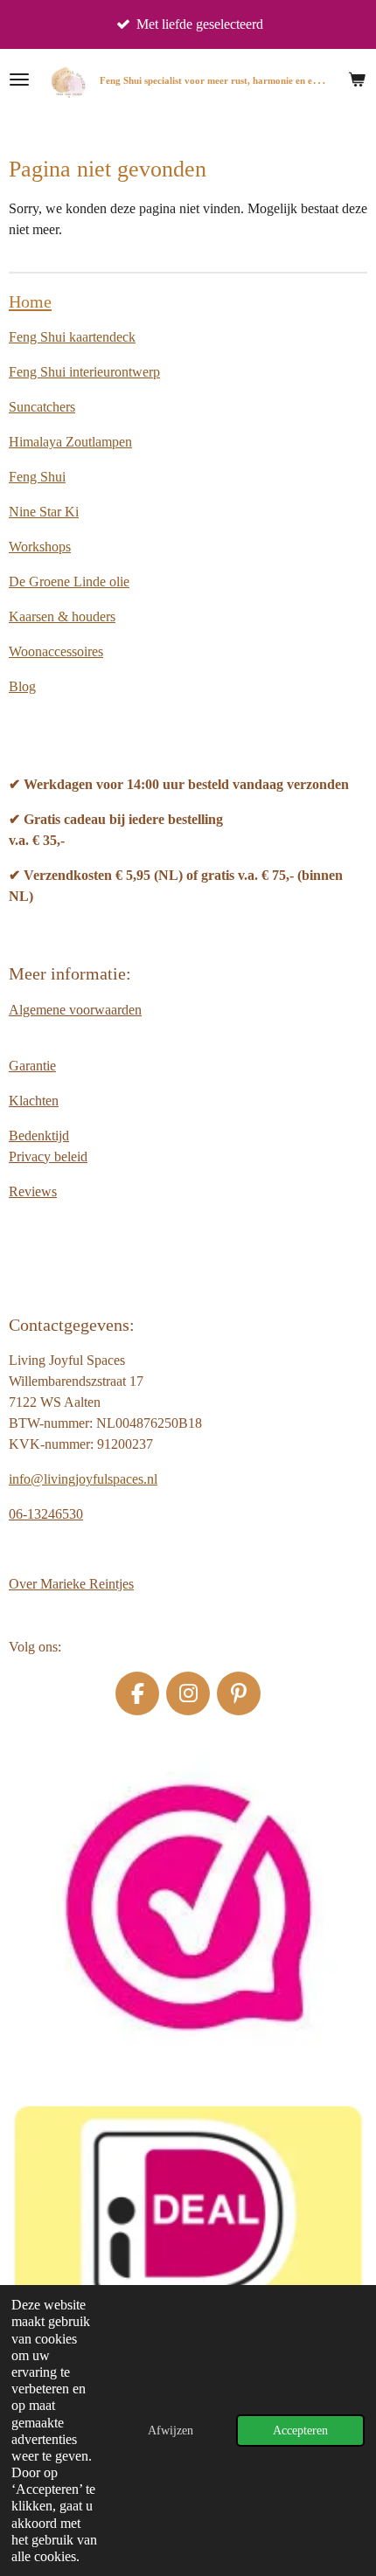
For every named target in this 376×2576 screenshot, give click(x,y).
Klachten (34, 1101)
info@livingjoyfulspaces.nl (83, 1479)
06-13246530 (46, 1514)
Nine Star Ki (44, 512)
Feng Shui (37, 477)
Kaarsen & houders (62, 616)
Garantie (32, 1066)
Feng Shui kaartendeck (72, 337)
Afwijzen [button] (171, 2430)
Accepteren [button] (300, 2430)
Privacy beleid (48, 1156)
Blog (22, 686)
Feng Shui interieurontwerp (84, 372)
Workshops (40, 547)
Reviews (33, 1191)
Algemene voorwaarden (75, 1010)
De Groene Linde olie (69, 582)
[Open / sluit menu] (19, 80)
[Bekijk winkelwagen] (357, 80)
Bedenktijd (39, 1136)
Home (30, 301)
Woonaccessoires (56, 651)
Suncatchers (42, 407)
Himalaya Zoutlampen (70, 442)
